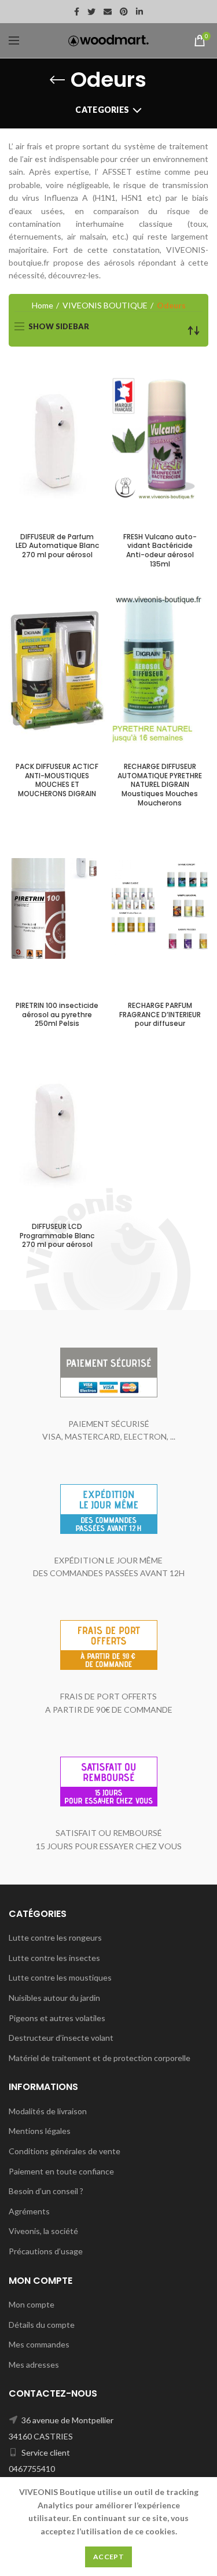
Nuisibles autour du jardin (54, 1998)
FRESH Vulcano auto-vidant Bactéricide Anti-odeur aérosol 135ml (160, 550)
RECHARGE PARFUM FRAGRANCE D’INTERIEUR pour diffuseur (160, 1015)
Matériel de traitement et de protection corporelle (100, 2058)
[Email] (108, 12)
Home (43, 305)
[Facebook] (77, 12)
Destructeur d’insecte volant (61, 2038)
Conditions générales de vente (65, 2151)
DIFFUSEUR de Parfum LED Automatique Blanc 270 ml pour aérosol (57, 546)
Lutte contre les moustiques (60, 1977)
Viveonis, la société (43, 2231)
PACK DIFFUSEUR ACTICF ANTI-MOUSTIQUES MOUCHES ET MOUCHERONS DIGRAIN (57, 780)
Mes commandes (39, 2344)
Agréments (29, 2211)
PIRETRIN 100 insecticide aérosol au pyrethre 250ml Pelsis (57, 1015)
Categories (102, 110)
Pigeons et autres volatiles (57, 2018)
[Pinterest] (124, 12)
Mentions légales (40, 2131)
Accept (108, 2557)
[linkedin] (139, 12)
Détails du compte (42, 2325)
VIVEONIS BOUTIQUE (105, 305)
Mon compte (32, 2304)
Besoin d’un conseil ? (46, 2191)
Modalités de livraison (48, 2111)
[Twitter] (91, 12)
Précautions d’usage (46, 2251)
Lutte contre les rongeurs (55, 1937)
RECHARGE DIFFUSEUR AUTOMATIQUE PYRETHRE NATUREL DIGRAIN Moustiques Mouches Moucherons (160, 785)
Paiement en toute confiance (61, 2171)
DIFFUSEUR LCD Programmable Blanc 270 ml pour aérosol (57, 1236)
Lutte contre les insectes (54, 1958)
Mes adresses (34, 2365)
